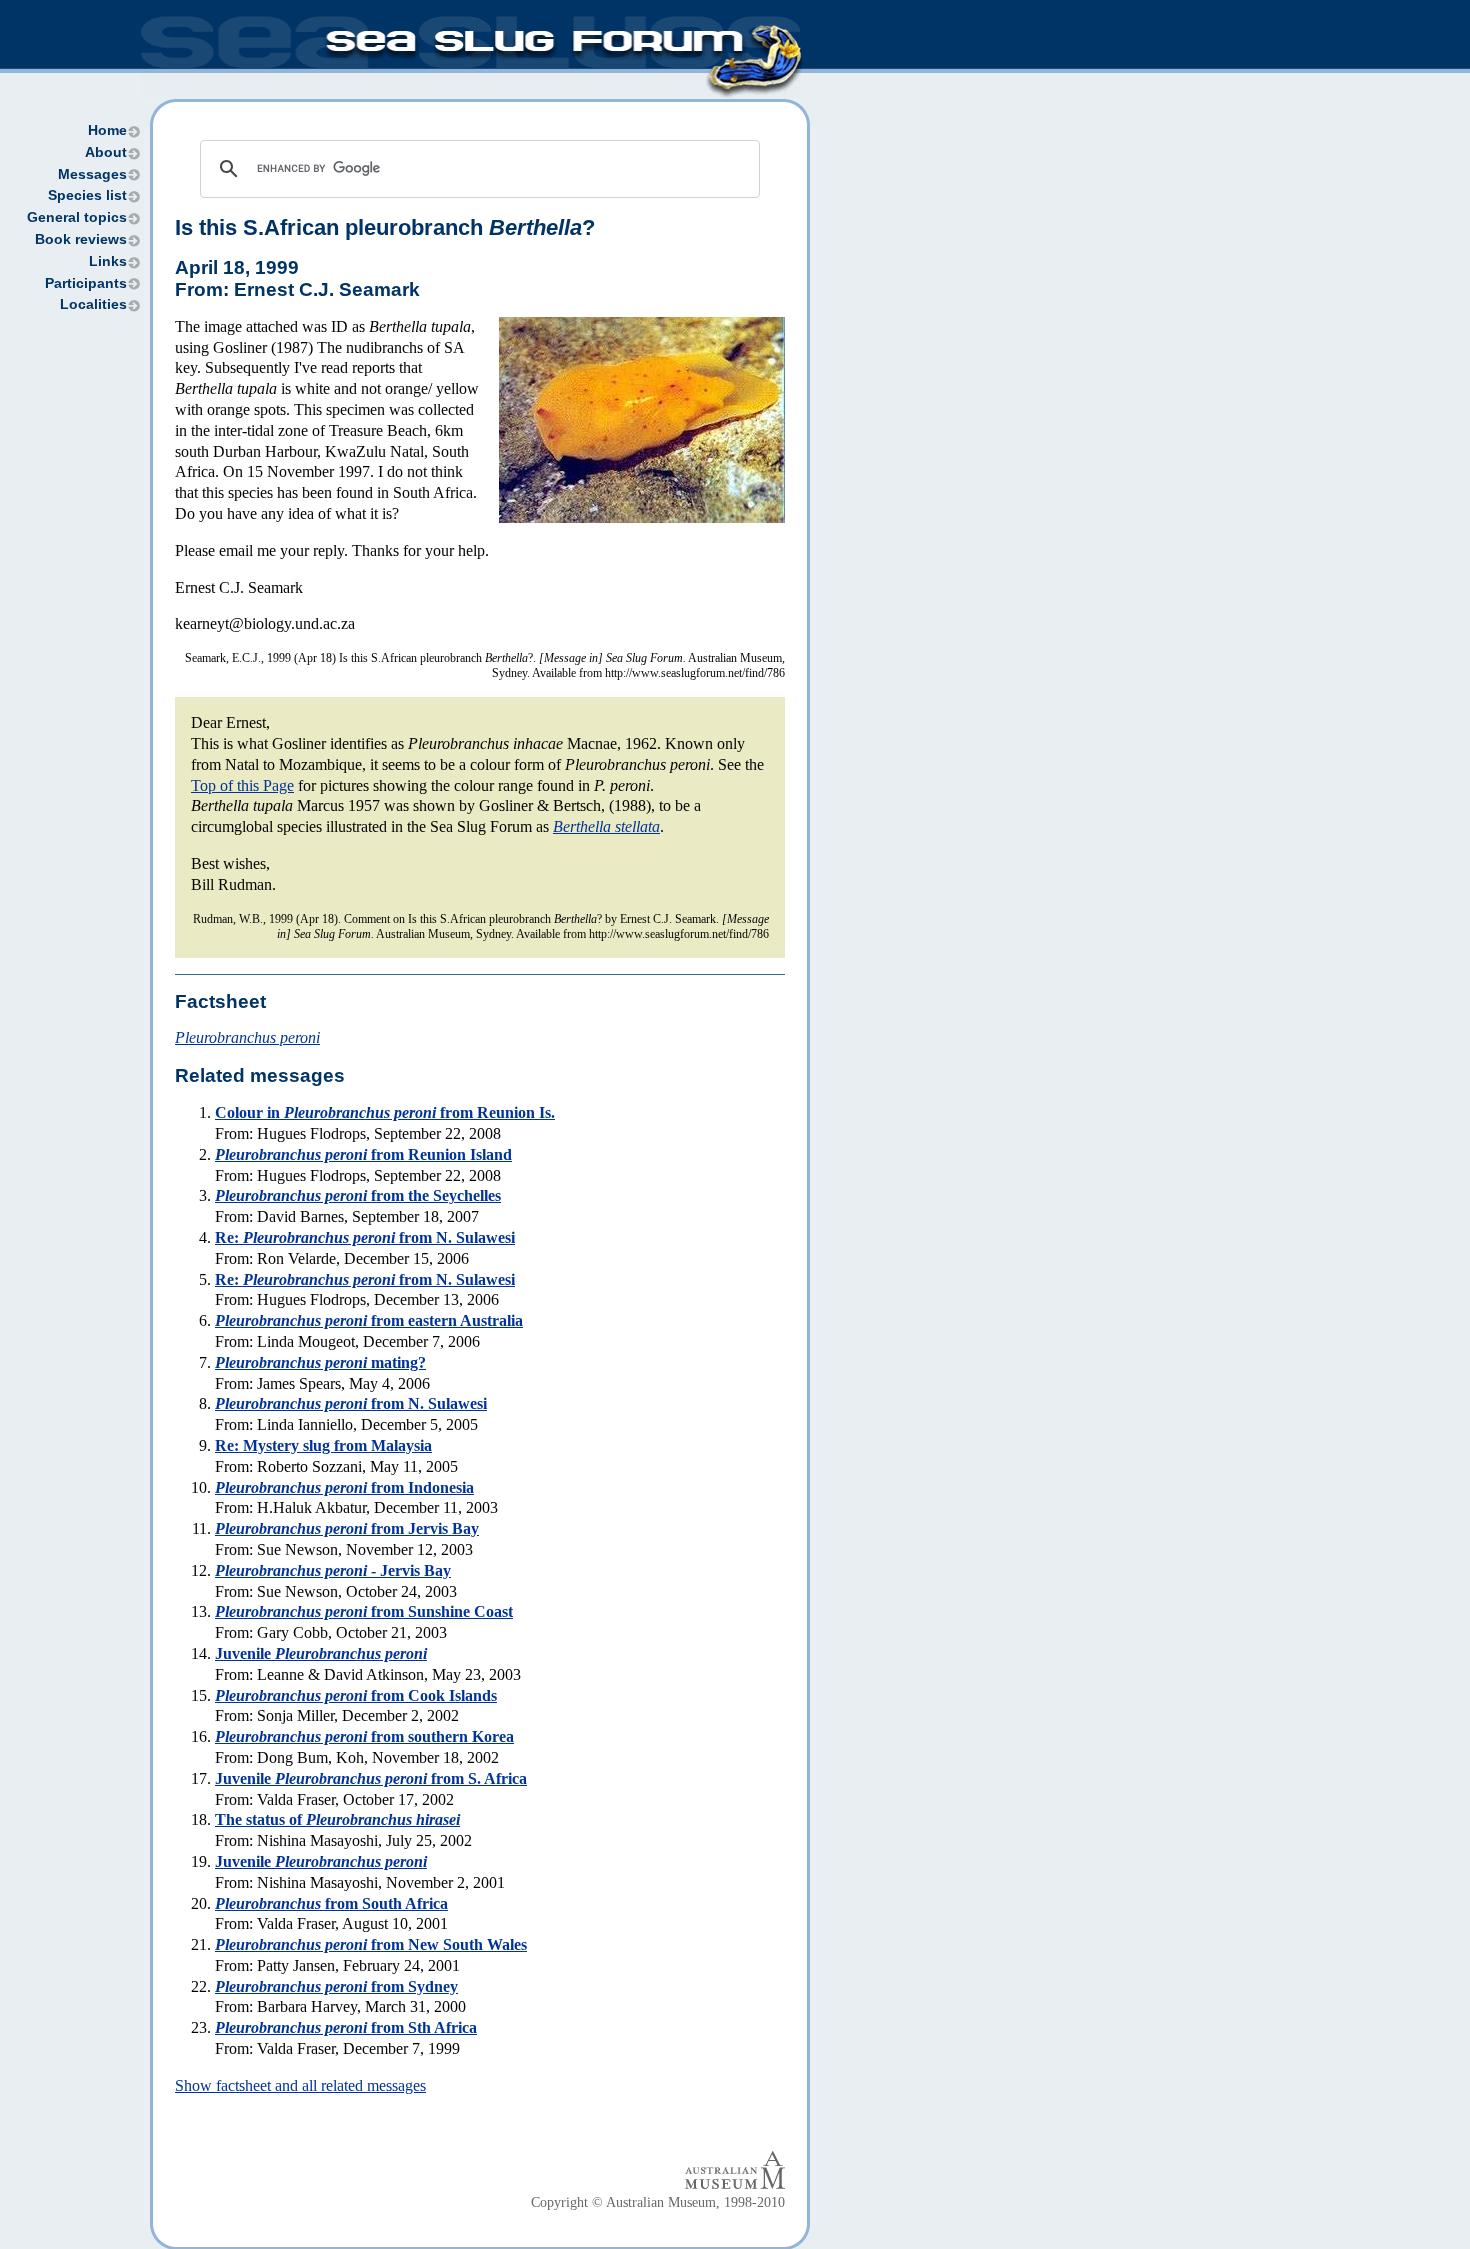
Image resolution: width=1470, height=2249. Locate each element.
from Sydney (336, 1986)
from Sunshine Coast (364, 1611)
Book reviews (81, 239)
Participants (86, 283)
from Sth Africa (346, 2027)
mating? (320, 1362)
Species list (87, 195)
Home (107, 130)
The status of (337, 1819)
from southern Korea (364, 1736)
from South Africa (331, 1903)
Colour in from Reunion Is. (385, 1112)
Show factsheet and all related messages (300, 2085)
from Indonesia (344, 1487)
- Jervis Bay (333, 1570)
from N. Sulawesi (351, 1403)
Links (108, 261)
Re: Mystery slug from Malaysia (323, 1445)
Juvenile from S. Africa (371, 1778)
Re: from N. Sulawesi (365, 1237)
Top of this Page (242, 785)
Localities (93, 304)
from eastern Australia (369, 1320)
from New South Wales (371, 1944)
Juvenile (321, 1653)
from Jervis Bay (347, 1528)
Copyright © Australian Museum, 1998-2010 (658, 2202)
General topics (77, 217)
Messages (92, 174)
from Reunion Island (363, 1154)
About (106, 152)
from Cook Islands (356, 1695)
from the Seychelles (358, 1195)
